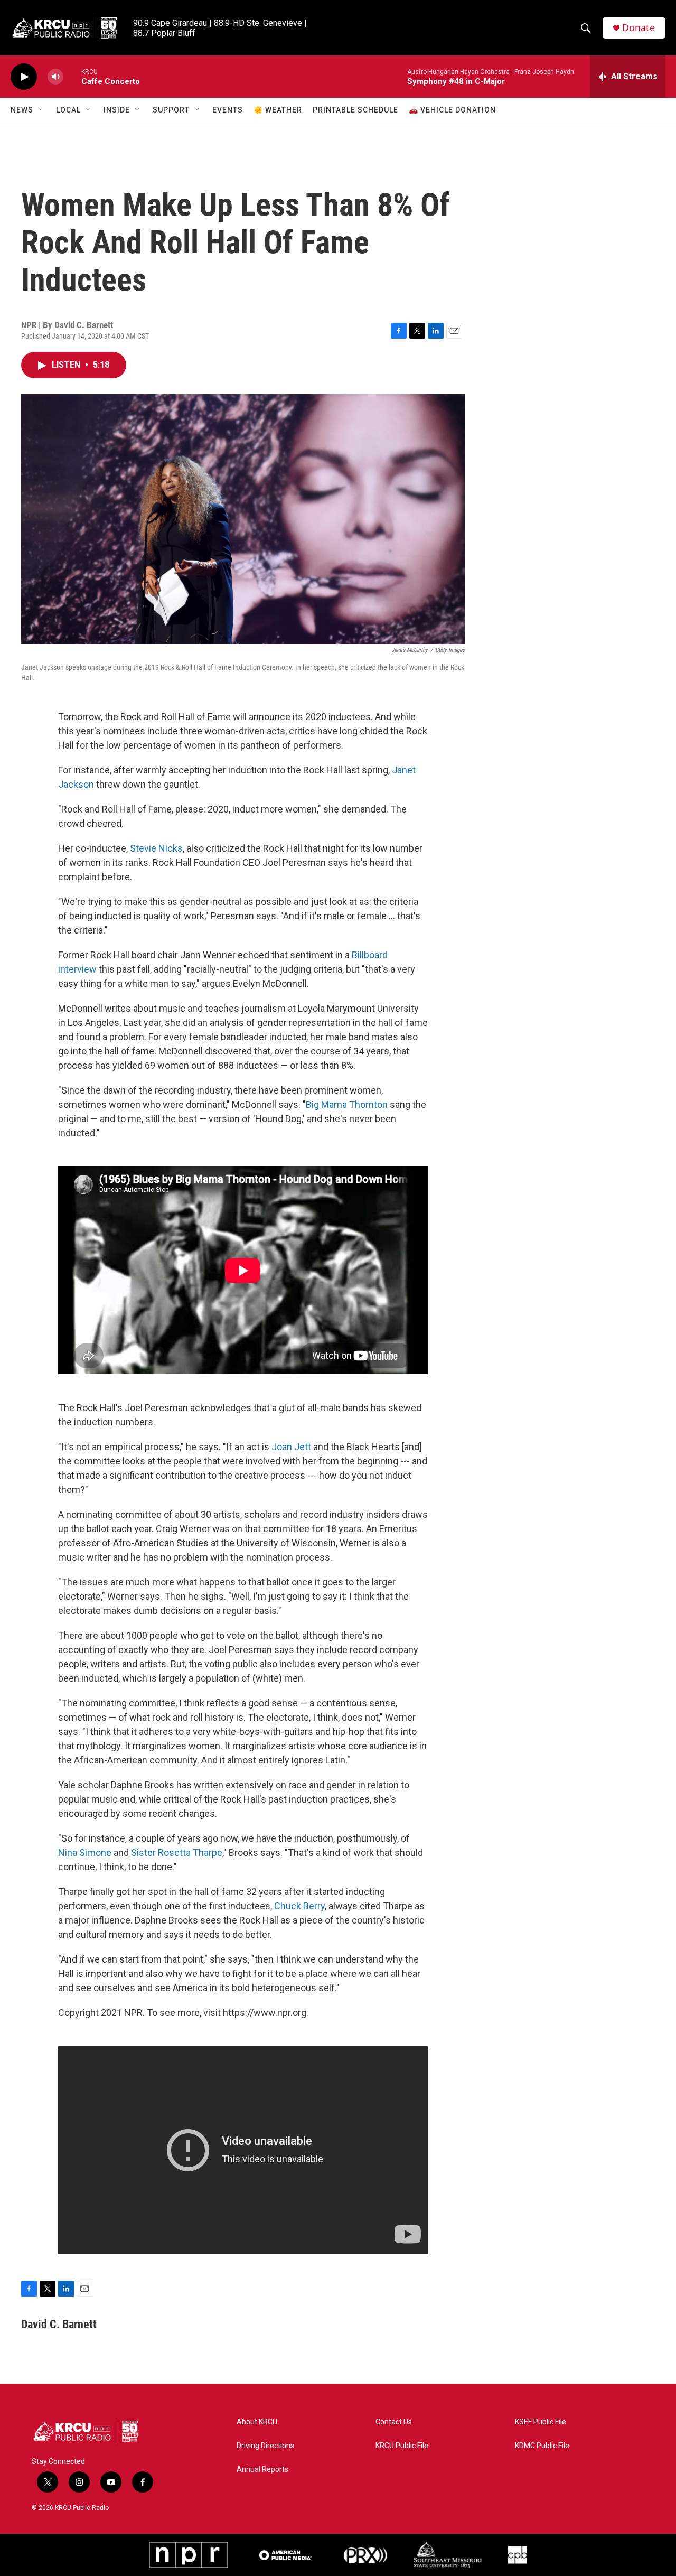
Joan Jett (292, 1447)
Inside (117, 110)
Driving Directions (265, 2446)
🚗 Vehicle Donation (452, 110)
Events (228, 110)
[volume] (55, 77)
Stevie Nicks (156, 848)
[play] (24, 77)
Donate (639, 28)
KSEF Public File (541, 2422)
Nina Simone (85, 1852)
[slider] (72, 76)
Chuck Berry (299, 1906)
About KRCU (257, 2422)
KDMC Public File (542, 2446)
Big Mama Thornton (347, 1104)
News (22, 110)
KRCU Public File (402, 2446)
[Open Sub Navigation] (41, 110)
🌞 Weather (278, 110)
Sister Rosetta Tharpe (177, 1852)
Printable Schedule (355, 110)
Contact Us (394, 2422)
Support (171, 110)
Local (68, 110)
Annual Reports (262, 2470)
